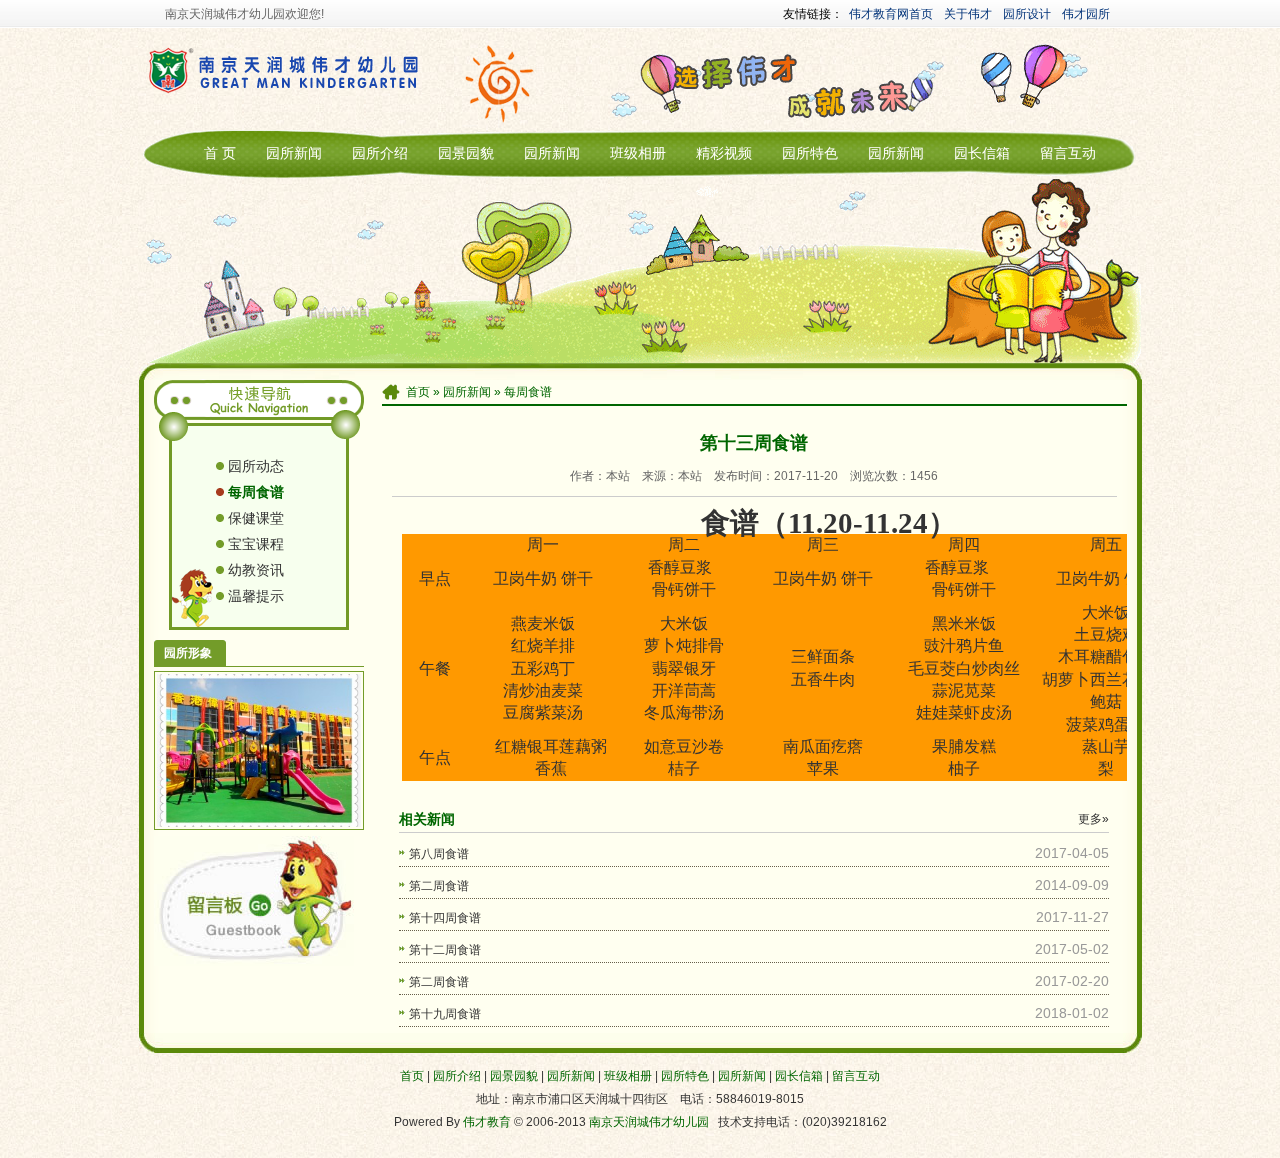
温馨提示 (256, 596)
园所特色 (810, 153)
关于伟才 (968, 14)
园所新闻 (294, 153)
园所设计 (1027, 14)
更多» (1093, 819)
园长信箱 (982, 153)
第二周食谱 (439, 886)
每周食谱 (528, 392)
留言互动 (1068, 153)
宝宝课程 (256, 544)
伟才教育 (487, 1122)
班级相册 (638, 153)
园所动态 (256, 466)
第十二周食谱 (445, 950)
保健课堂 (256, 518)
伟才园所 (1086, 14)
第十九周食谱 (445, 1014)
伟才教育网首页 (891, 14)
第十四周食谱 (445, 918)
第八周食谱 (439, 854)
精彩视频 (724, 153)
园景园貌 (466, 153)
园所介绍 (380, 153)
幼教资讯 (256, 570)
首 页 (220, 153)
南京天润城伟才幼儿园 (649, 1122)
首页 (418, 392)
